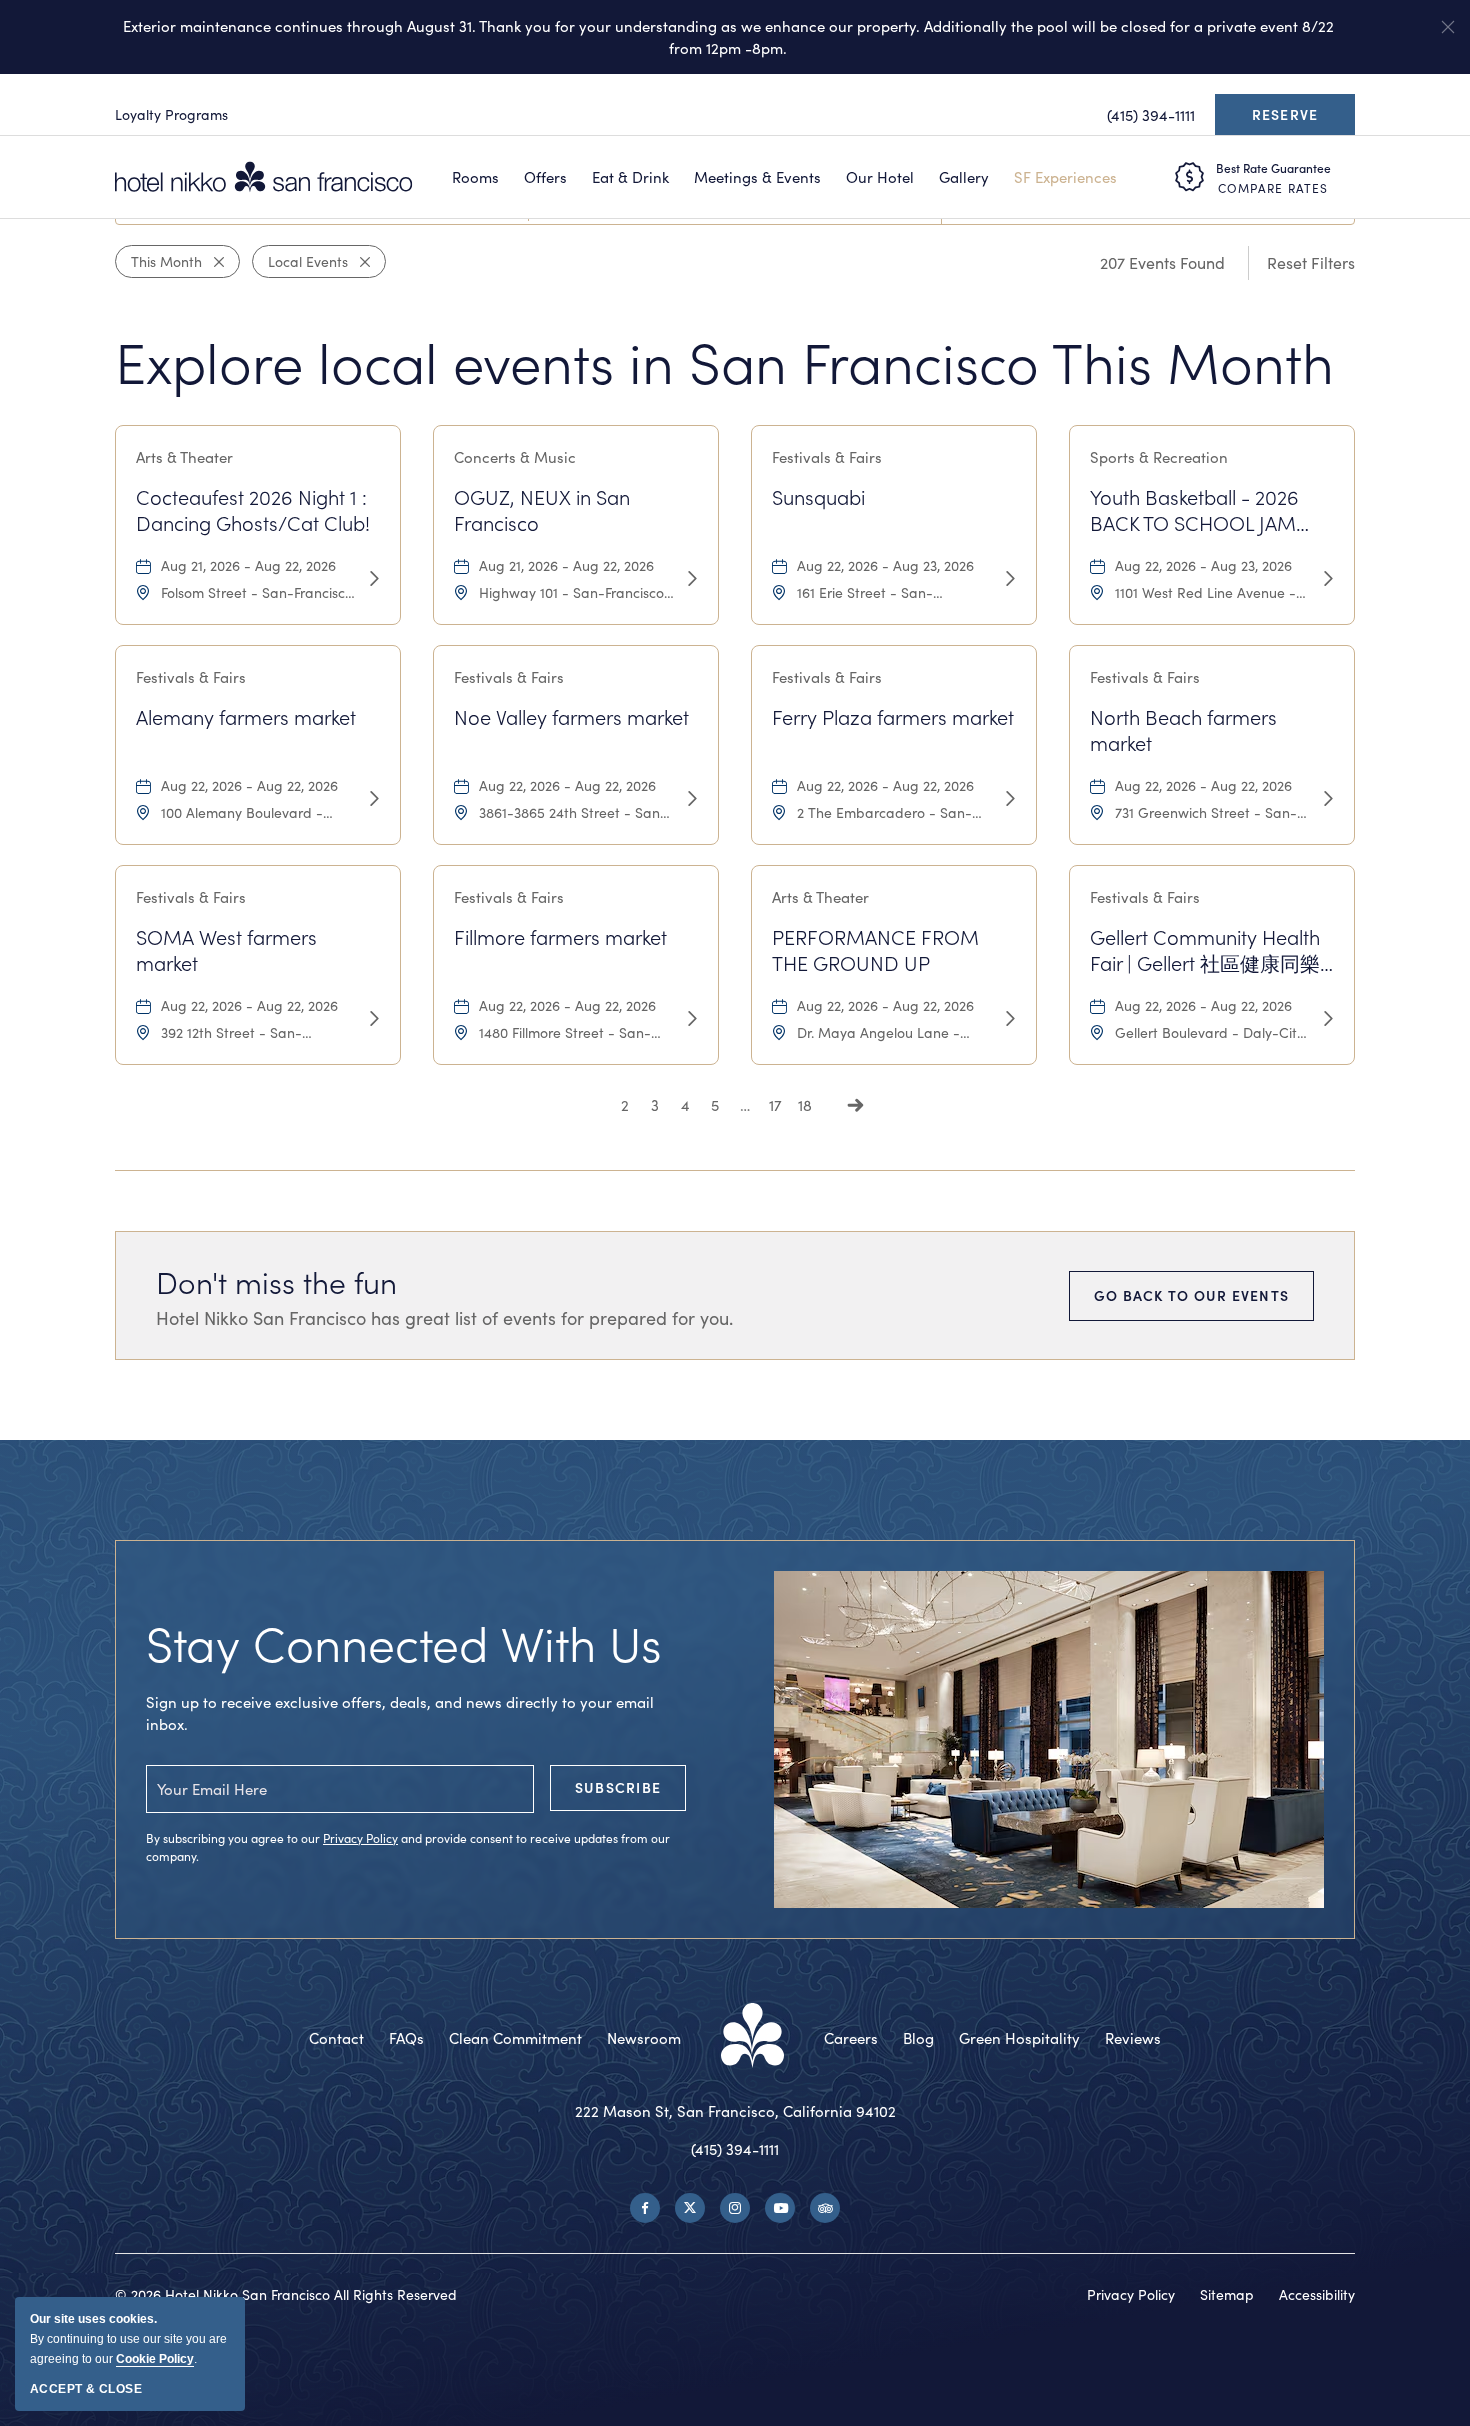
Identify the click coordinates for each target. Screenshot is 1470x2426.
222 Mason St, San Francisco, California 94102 (735, 2111)
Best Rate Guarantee (1273, 168)
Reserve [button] (1290, 120)
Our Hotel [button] (880, 177)
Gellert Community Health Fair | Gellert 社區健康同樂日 (1205, 951)
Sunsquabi (818, 497)
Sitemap (1227, 2294)
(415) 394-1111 (735, 2149)
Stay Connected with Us (404, 1642)
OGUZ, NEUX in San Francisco (542, 510)
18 (805, 1105)
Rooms (475, 177)
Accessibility (1317, 2294)
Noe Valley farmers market (571, 717)
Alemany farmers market (246, 717)
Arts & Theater (184, 457)
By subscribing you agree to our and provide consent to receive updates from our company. (408, 1847)
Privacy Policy (360, 1838)
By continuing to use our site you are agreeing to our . (128, 2339)
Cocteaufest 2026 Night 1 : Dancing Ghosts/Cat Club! (253, 510)
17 (775, 1105)
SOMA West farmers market (226, 950)
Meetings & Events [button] (757, 177)
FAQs (406, 2038)
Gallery (964, 177)
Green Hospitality (1019, 2038)
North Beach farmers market (1183, 730)
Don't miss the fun (276, 1282)
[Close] (213, 262)
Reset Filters (1311, 262)
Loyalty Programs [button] (171, 114)
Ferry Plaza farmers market (893, 717)
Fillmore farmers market (560, 937)
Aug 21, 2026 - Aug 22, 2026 (248, 565)
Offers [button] (545, 177)
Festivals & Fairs (827, 457)
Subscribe (618, 1787)
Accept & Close (86, 2389)
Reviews (1133, 2038)
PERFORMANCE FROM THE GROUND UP (875, 950)
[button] (1448, 27)
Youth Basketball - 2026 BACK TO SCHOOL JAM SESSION (1194, 510)
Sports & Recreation (1159, 457)
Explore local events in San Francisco (724, 361)
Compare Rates (1273, 188)
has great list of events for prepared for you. (444, 1318)
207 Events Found (1162, 262)
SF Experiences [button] (1065, 177)
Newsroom (644, 2038)
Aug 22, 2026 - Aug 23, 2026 (885, 565)
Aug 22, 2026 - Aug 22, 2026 (249, 785)
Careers (851, 2038)
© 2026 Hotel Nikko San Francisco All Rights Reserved (286, 2294)
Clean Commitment (515, 2038)
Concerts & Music (515, 457)
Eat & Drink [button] (630, 177)
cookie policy (155, 2359)
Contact (336, 2038)
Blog (918, 2038)
